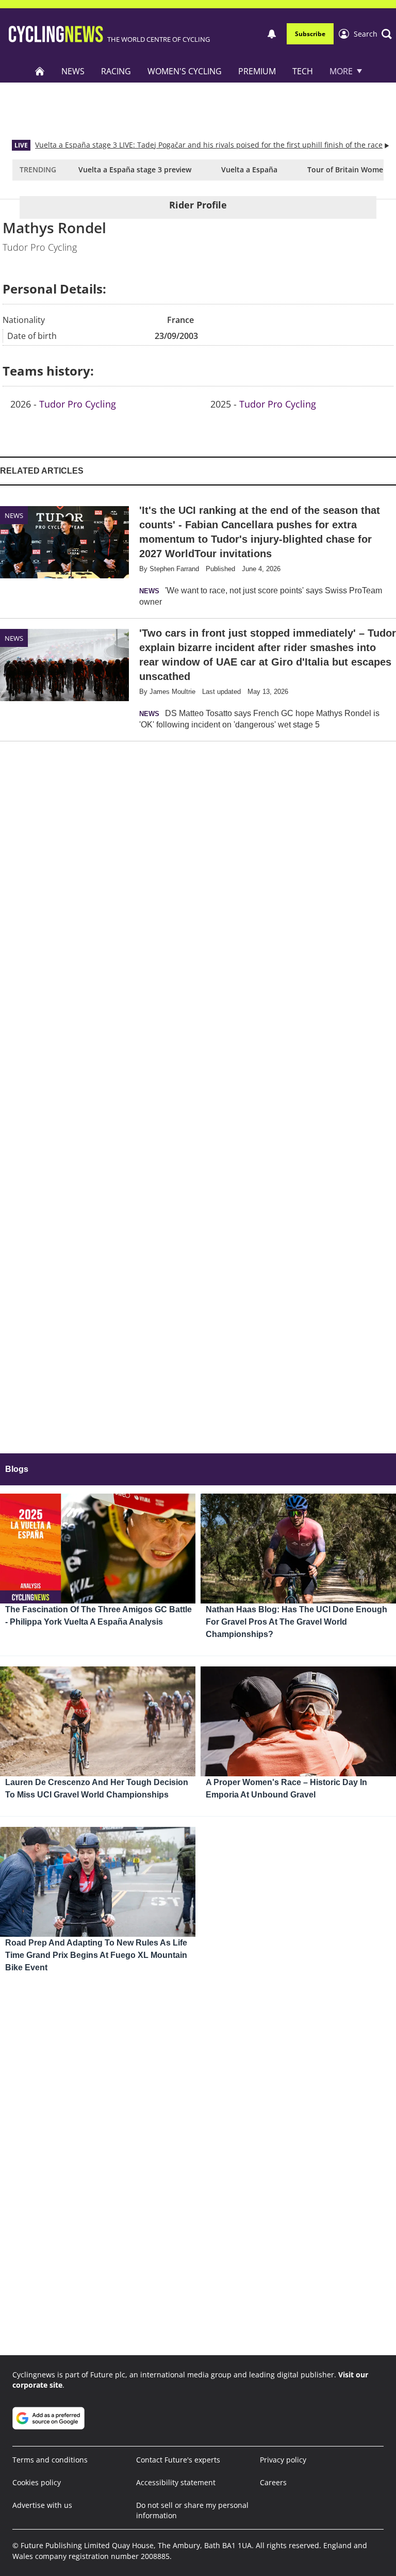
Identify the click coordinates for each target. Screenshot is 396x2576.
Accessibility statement (176, 2482)
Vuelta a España (249, 169)
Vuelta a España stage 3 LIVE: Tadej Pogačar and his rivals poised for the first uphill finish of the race (209, 145)
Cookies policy (37, 2482)
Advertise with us (42, 2505)
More (341, 71)
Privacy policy (283, 2460)
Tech (303, 71)
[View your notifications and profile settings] (272, 34)
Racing (116, 71)
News (73, 71)
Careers (273, 2482)
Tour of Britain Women (348, 169)
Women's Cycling (185, 71)
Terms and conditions (50, 2460)
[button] (373, 34)
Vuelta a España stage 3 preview (135, 169)
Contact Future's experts (178, 2460)
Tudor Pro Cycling (78, 404)
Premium (257, 71)
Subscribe (310, 34)
